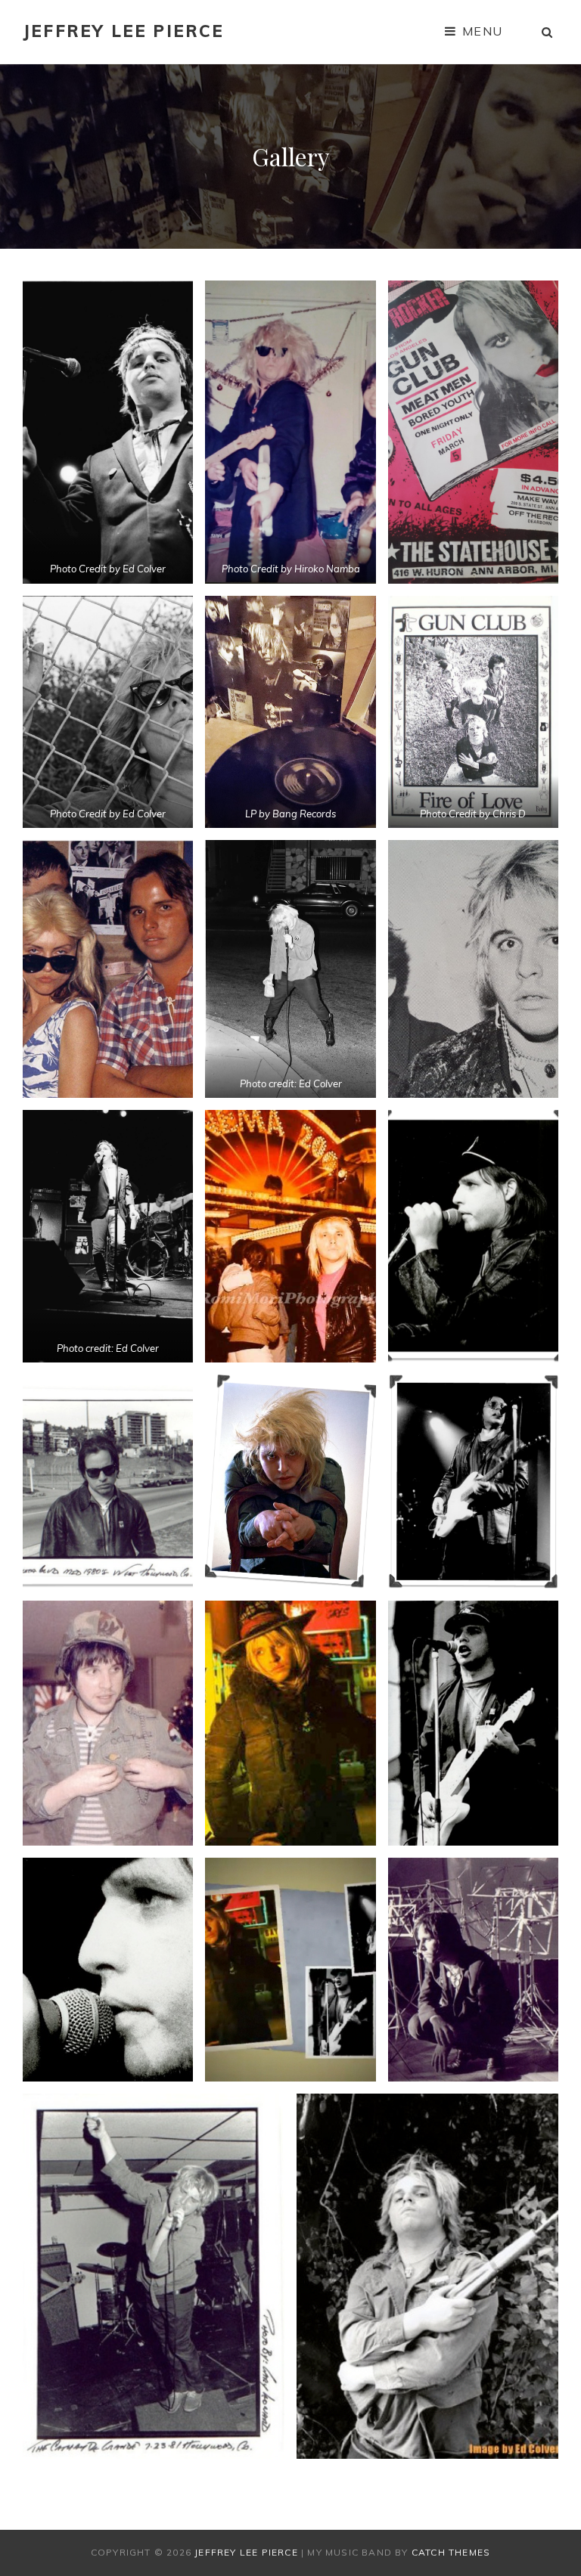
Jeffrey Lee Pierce (124, 31)
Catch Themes (451, 2552)
